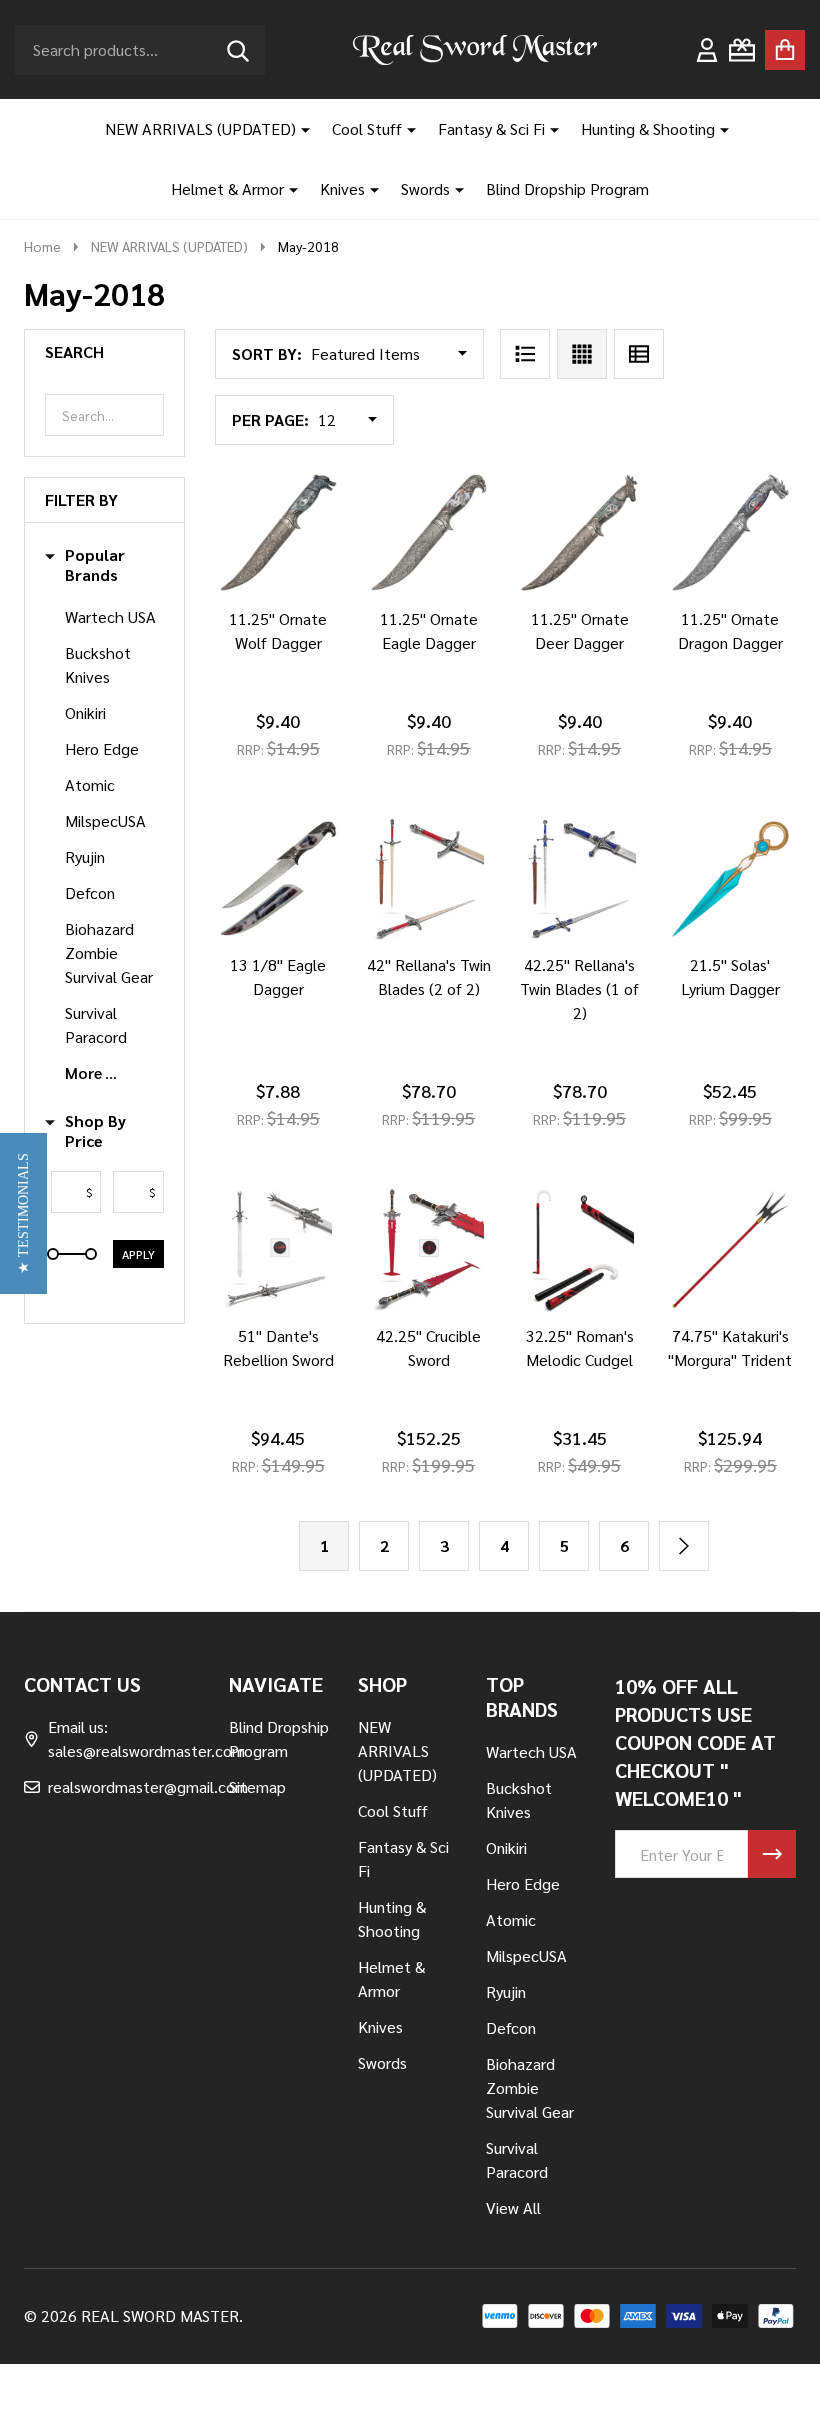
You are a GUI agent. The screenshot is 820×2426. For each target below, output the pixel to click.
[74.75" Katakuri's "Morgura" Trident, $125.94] (730, 1249)
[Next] (684, 1546)
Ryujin (85, 856)
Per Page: (270, 419)
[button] (23, 1213)
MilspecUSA (105, 820)
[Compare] (298, 615)
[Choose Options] (250, 615)
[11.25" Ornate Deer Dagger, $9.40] (579, 532)
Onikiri (85, 712)
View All (513, 2207)
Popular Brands (95, 565)
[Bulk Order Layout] (639, 354)
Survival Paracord (96, 1024)
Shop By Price (95, 1131)
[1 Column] (525, 354)
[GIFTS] (742, 50)
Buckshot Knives (98, 664)
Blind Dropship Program (567, 188)
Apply (138, 1254)
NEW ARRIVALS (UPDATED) (200, 128)
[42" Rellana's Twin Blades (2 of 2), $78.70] (429, 879)
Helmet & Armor (227, 188)
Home (42, 246)
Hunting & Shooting (648, 128)
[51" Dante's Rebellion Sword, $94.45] (278, 1249)
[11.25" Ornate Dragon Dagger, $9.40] (730, 532)
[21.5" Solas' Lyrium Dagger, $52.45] (730, 879)
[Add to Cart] (250, 961)
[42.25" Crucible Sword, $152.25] (429, 1249)
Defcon (90, 892)
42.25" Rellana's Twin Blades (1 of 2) (579, 988)
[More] (298, 129)
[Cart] (785, 50)
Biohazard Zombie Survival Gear (109, 952)
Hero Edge (102, 748)
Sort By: (267, 353)
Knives (342, 188)
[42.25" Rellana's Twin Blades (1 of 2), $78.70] (579, 879)
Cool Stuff (367, 128)
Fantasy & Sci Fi (491, 128)
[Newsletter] (772, 1854)
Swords (425, 188)
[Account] (707, 50)
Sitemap (257, 1786)
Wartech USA (110, 616)
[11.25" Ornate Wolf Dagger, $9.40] (278, 532)
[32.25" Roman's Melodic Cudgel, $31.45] (579, 1249)
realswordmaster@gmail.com (148, 1786)
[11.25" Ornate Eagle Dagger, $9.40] (429, 532)
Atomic (90, 784)
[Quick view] (346, 615)
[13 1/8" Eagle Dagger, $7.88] (278, 879)
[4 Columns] (582, 354)
